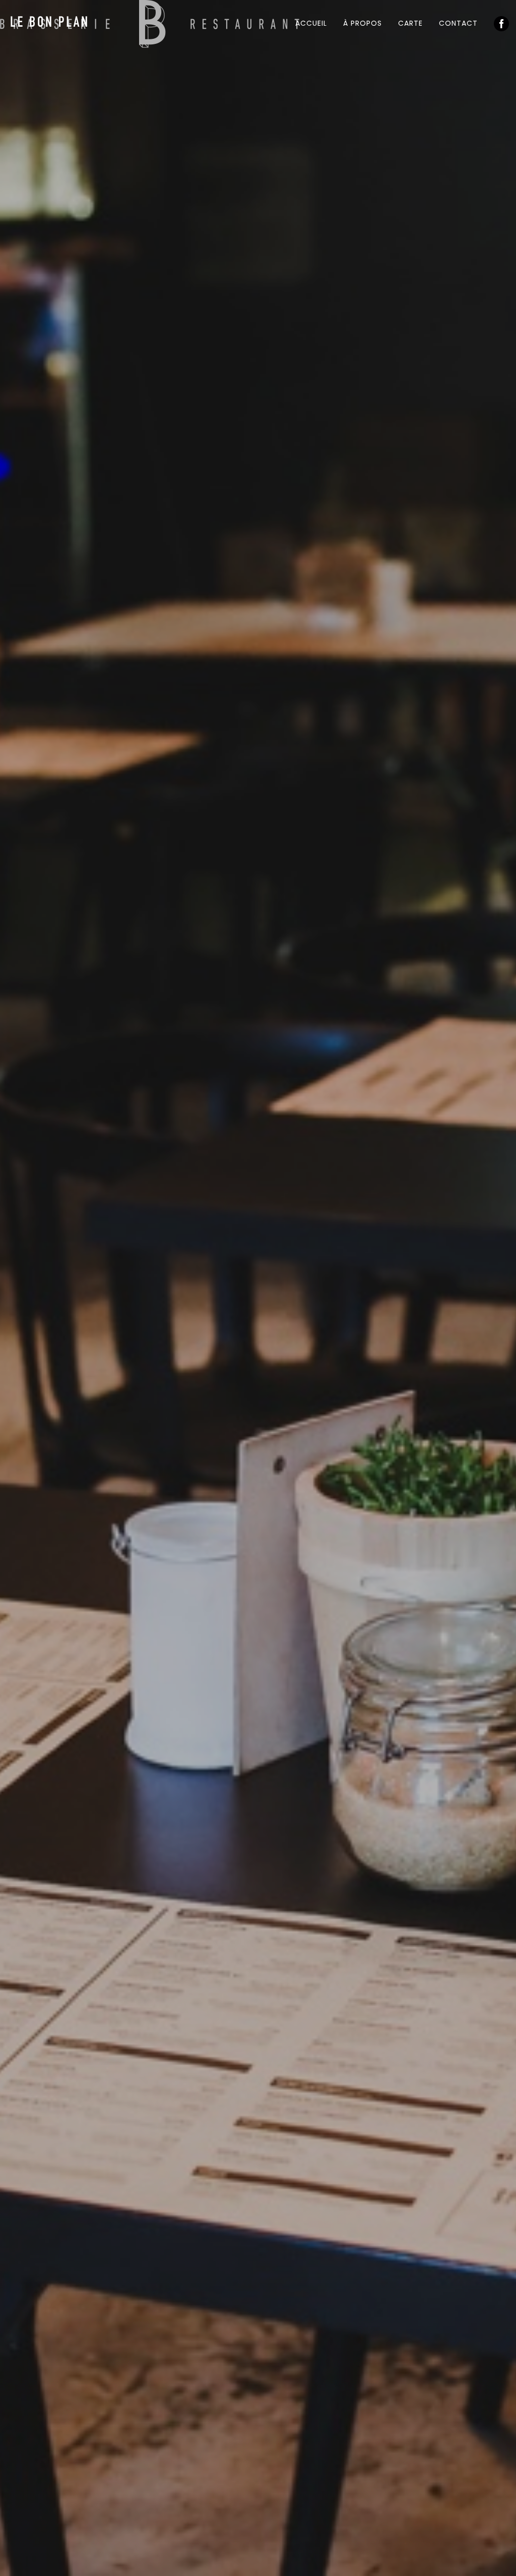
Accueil (311, 23)
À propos (363, 23)
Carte (410, 23)
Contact (458, 23)
